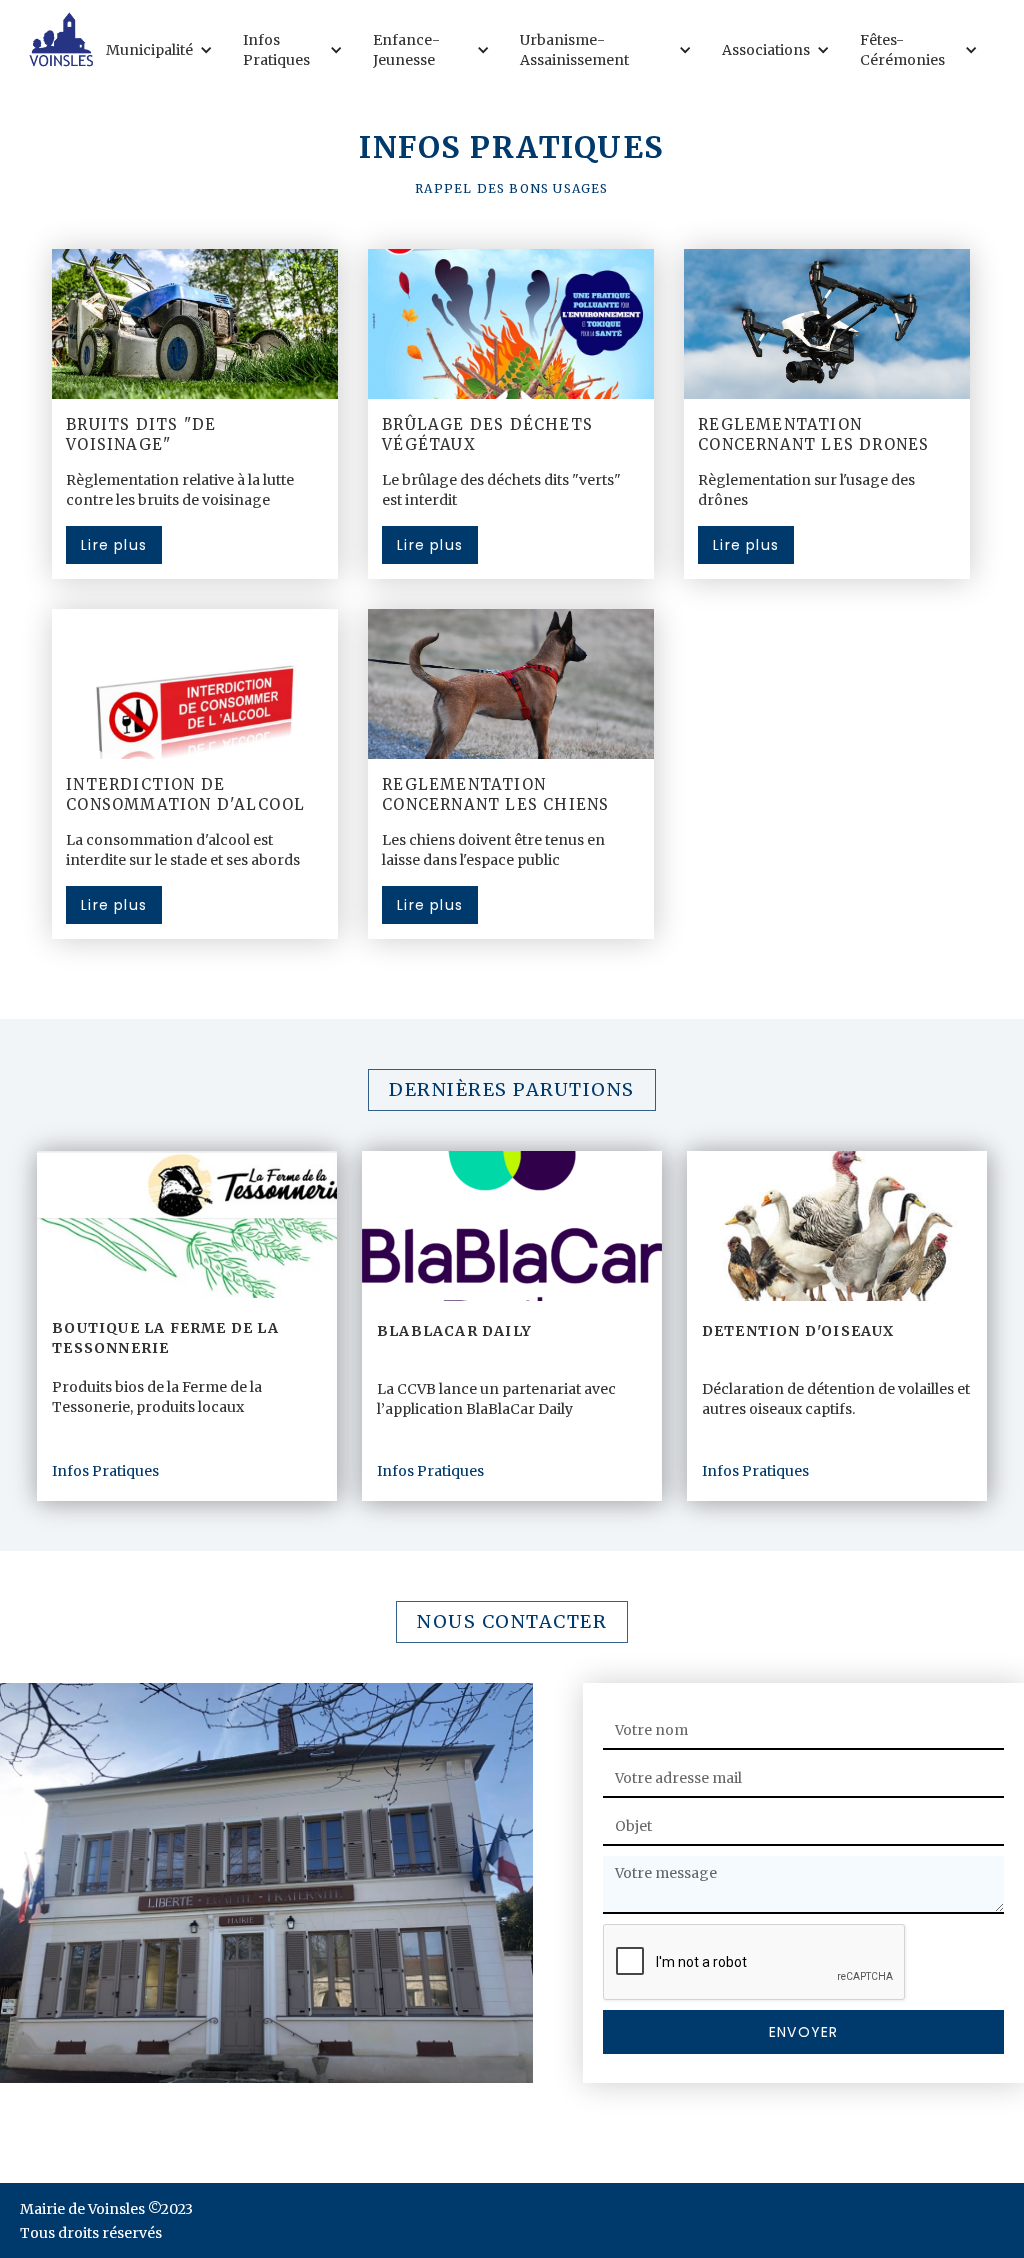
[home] (61, 39)
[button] (164, 50)
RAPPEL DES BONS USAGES (511, 188)
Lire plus (114, 545)
